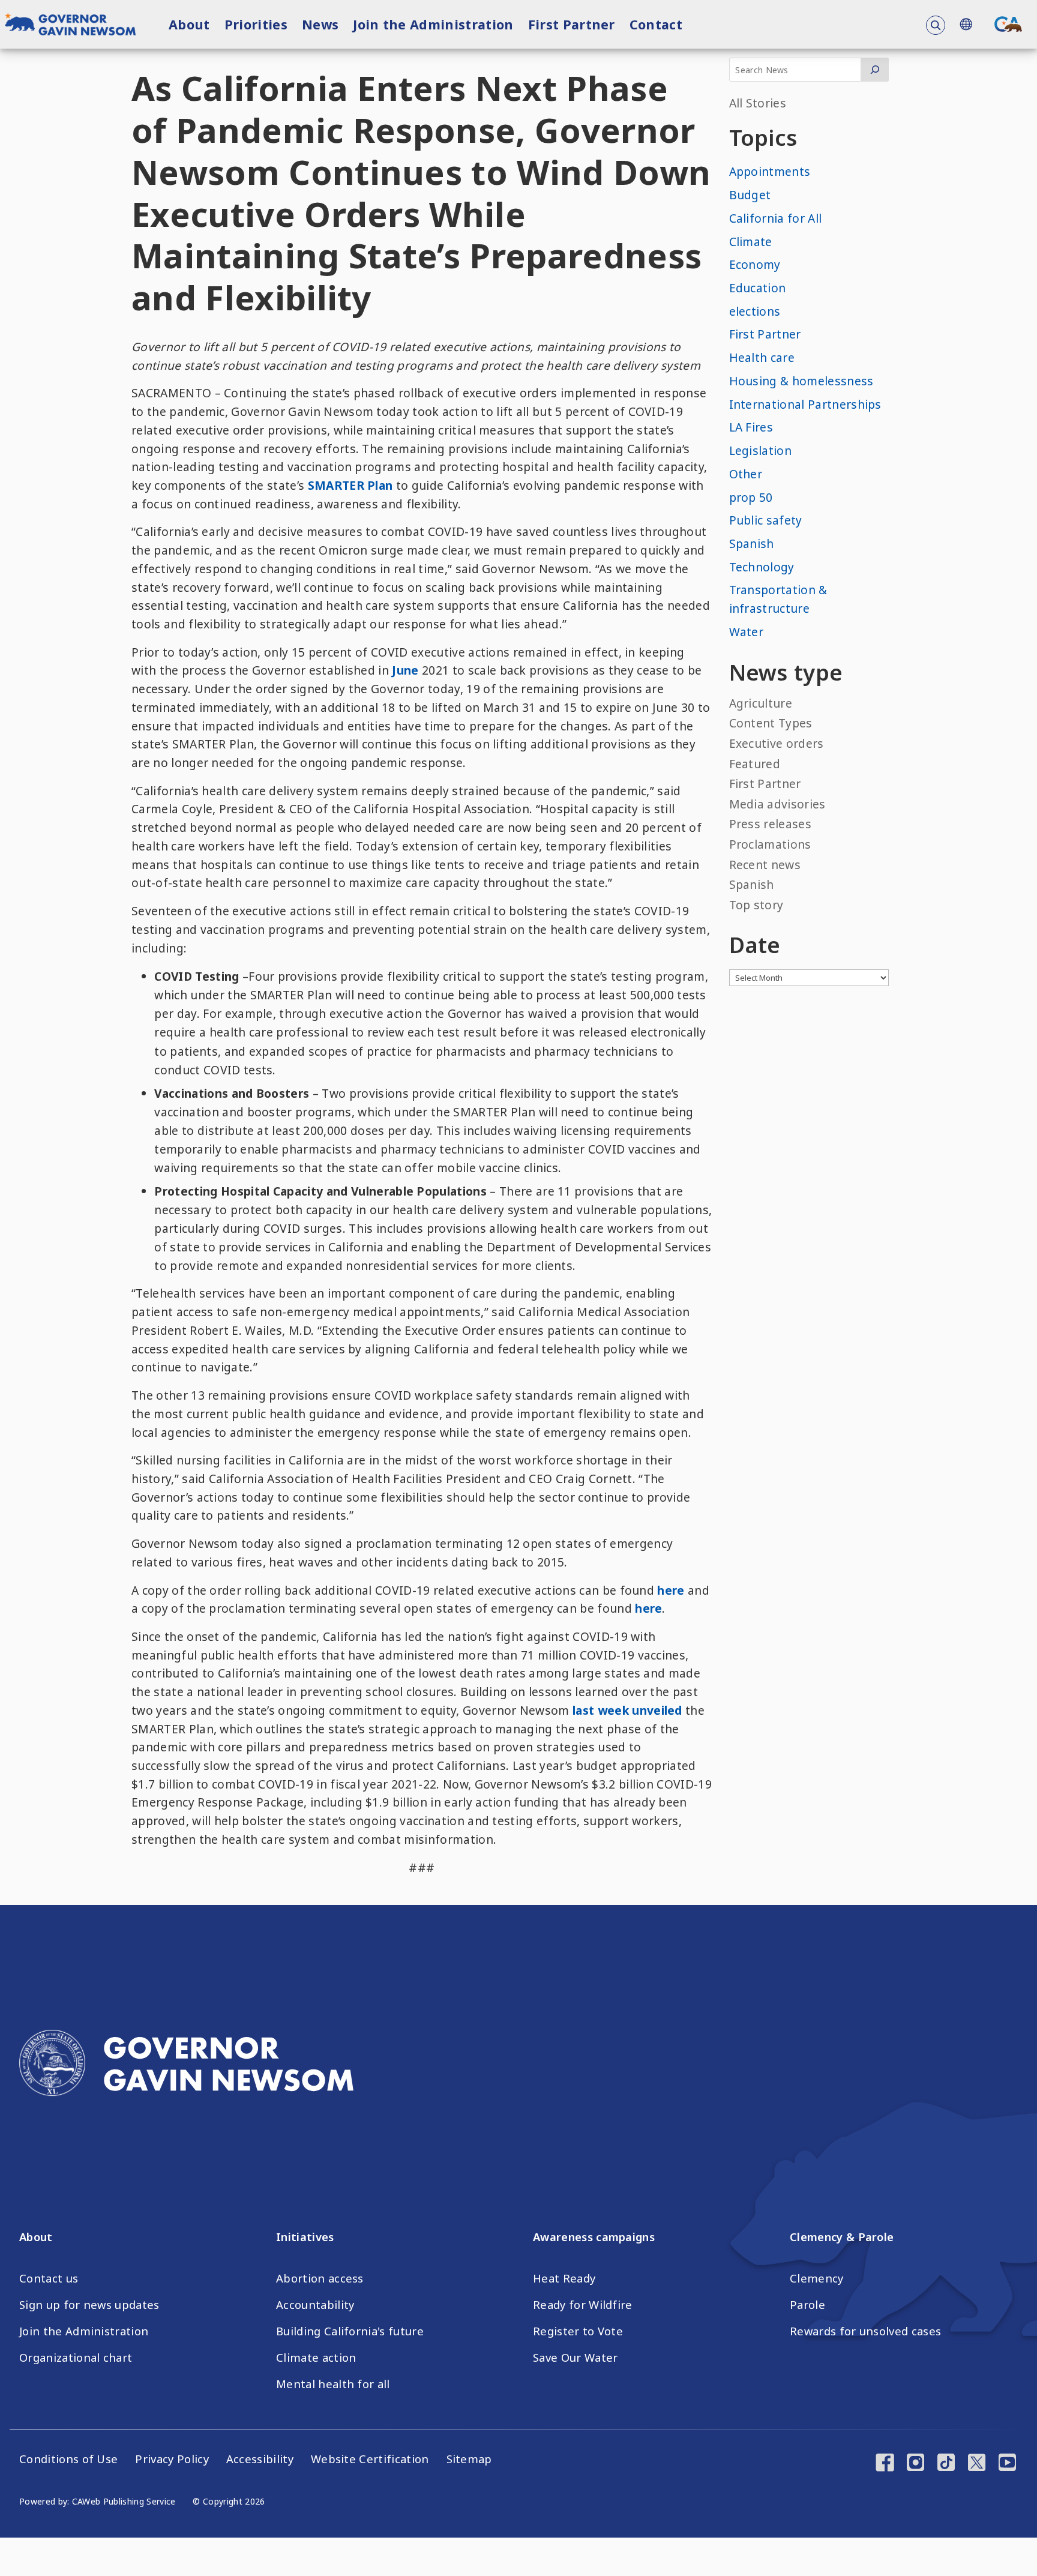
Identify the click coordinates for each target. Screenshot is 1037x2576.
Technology (762, 567)
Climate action (316, 2358)
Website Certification (370, 2459)
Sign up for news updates (89, 2305)
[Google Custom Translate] (966, 24)
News (320, 24)
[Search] (875, 70)
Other (746, 474)
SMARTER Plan (350, 485)
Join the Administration (433, 24)
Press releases (770, 824)
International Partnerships (805, 404)
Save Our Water (575, 2358)
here (671, 1590)
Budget (750, 195)
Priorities (256, 24)
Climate (751, 242)
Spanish (752, 543)
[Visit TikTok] (946, 2464)
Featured (755, 764)
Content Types (771, 723)
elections (755, 311)
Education (758, 288)
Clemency (817, 2278)
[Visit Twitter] (977, 2464)
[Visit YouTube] (1007, 2464)
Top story (756, 905)
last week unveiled (626, 1710)
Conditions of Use (68, 2459)
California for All (776, 218)
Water (747, 632)
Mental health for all (333, 2384)
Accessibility (260, 2459)
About (189, 24)
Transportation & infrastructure (778, 599)
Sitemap (469, 2459)
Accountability (315, 2305)
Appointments (770, 171)
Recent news (765, 865)
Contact (656, 24)
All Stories (758, 103)
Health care (762, 357)
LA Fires (751, 427)
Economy (755, 264)
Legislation (761, 450)
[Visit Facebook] (885, 2464)
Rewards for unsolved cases (865, 2331)
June (404, 670)
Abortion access (320, 2278)
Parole (807, 2305)
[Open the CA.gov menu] (1008, 24)
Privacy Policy (172, 2459)
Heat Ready (564, 2278)
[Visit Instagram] (915, 2464)
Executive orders (777, 743)
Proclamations (770, 844)
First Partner (572, 24)
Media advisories (777, 804)
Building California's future (350, 2331)
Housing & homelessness (801, 381)
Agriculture (761, 703)
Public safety (766, 520)
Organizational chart (76, 2358)
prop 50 (751, 497)
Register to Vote (578, 2331)
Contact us (49, 2278)
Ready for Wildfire (583, 2305)
